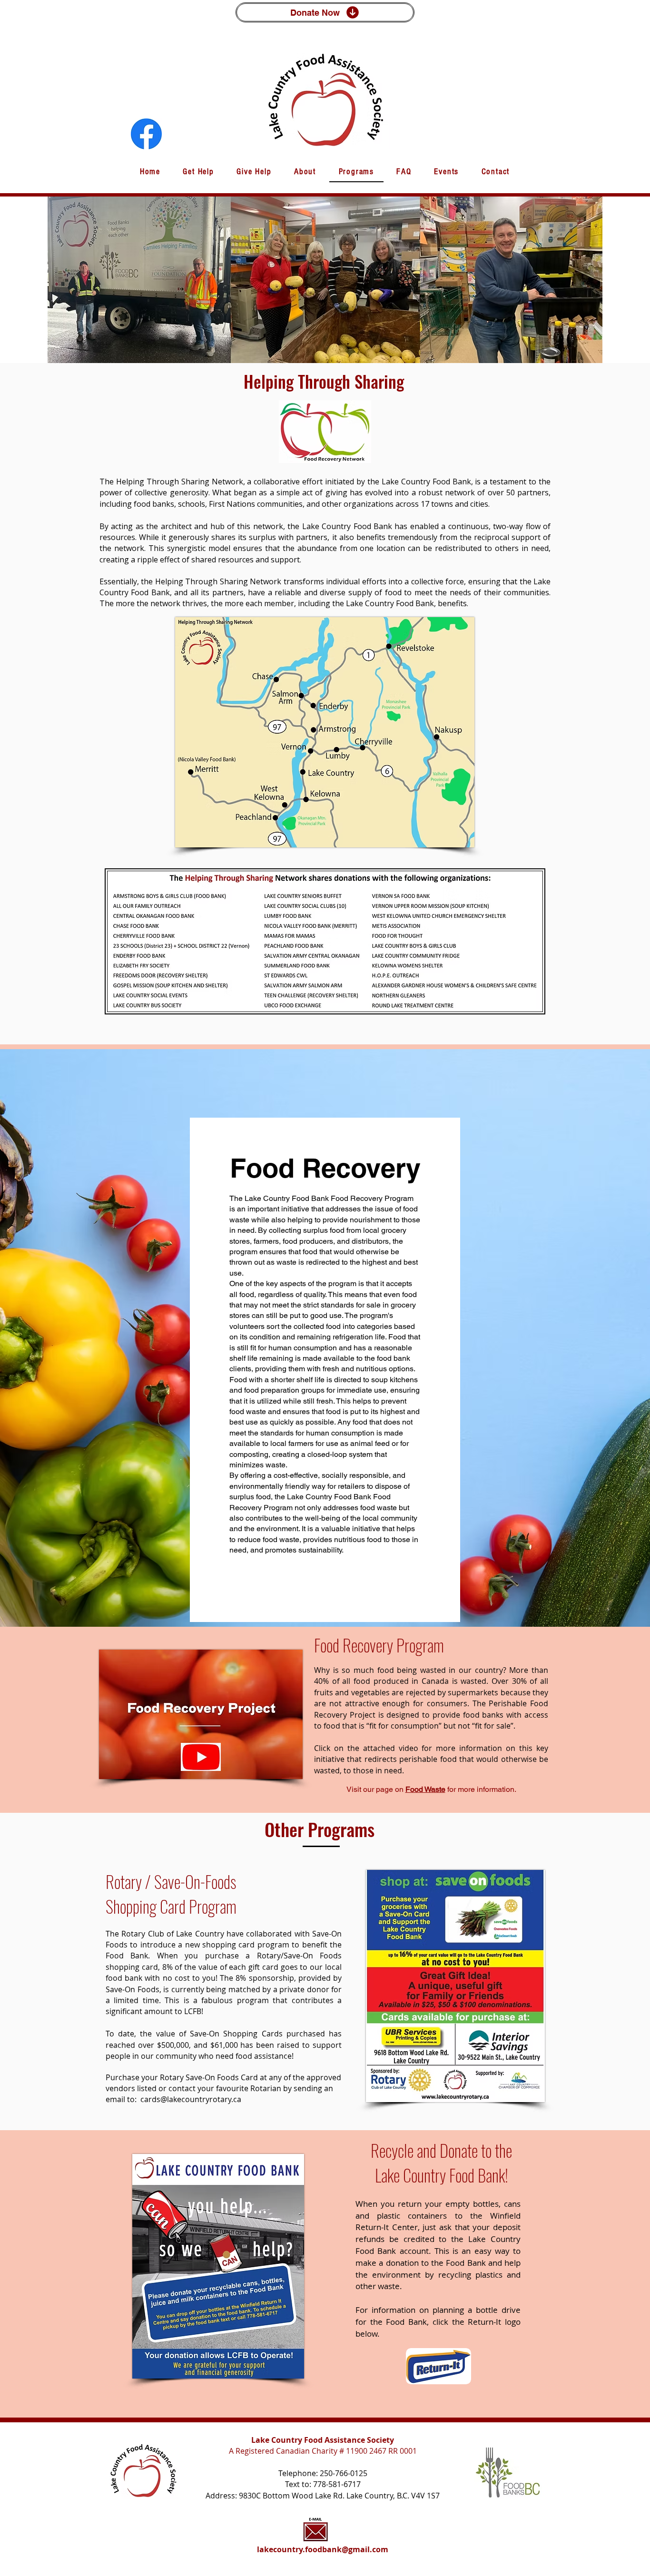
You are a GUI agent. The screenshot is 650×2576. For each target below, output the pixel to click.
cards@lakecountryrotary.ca (191, 2099)
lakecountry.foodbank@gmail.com (323, 2549)
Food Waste (425, 1789)
